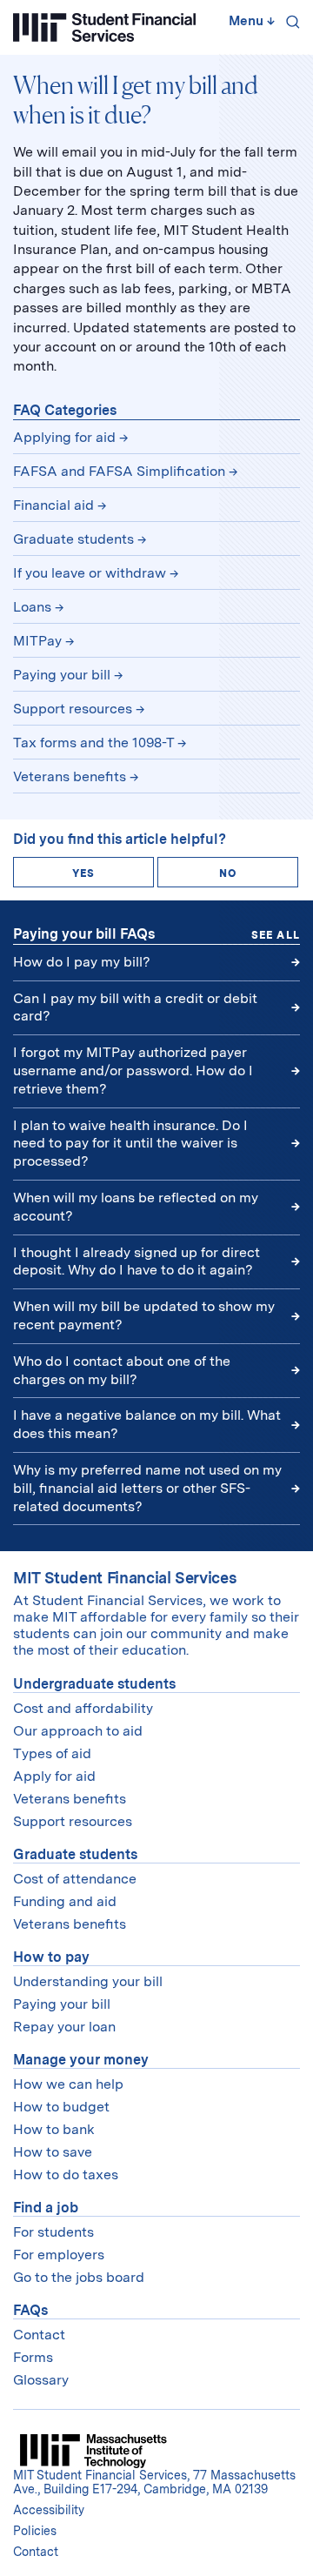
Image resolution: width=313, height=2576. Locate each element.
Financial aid (53, 505)
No (228, 873)
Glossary (41, 2380)
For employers (59, 2255)
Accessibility (49, 2510)
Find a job (46, 2208)
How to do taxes (66, 2175)
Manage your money (81, 2060)
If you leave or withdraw (90, 573)
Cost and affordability (83, 1708)
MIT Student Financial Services (125, 1578)
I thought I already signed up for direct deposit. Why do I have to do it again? (137, 1261)
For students (53, 2232)
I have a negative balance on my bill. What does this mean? (147, 1424)
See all (276, 935)
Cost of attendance (75, 1879)
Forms (33, 2357)
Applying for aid (64, 437)
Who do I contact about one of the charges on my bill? (122, 1370)
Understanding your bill (88, 1981)
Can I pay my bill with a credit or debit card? (135, 1007)
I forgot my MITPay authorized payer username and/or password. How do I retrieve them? (133, 1071)
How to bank (54, 2129)
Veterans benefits (70, 776)
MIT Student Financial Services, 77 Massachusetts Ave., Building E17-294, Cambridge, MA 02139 (154, 2482)
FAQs (30, 2310)
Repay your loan (64, 2027)
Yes (84, 873)
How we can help (68, 2084)
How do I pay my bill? (82, 962)
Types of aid (52, 1753)
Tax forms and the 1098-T (93, 743)
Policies (35, 2531)
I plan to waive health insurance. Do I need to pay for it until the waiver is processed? (130, 1144)
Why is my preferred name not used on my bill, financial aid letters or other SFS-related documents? (147, 1488)
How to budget (61, 2107)
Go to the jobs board (79, 2277)
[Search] (290, 24)
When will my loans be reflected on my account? (136, 1207)
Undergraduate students (94, 1684)
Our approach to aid (78, 1731)
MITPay (37, 641)
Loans (32, 607)
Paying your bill (62, 675)
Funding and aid (65, 1901)
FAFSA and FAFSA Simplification (119, 471)
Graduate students (73, 539)
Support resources (73, 709)
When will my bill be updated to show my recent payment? (144, 1315)
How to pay (51, 1957)
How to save (53, 2152)
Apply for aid (54, 1776)
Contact (39, 2335)
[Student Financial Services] (104, 27)
